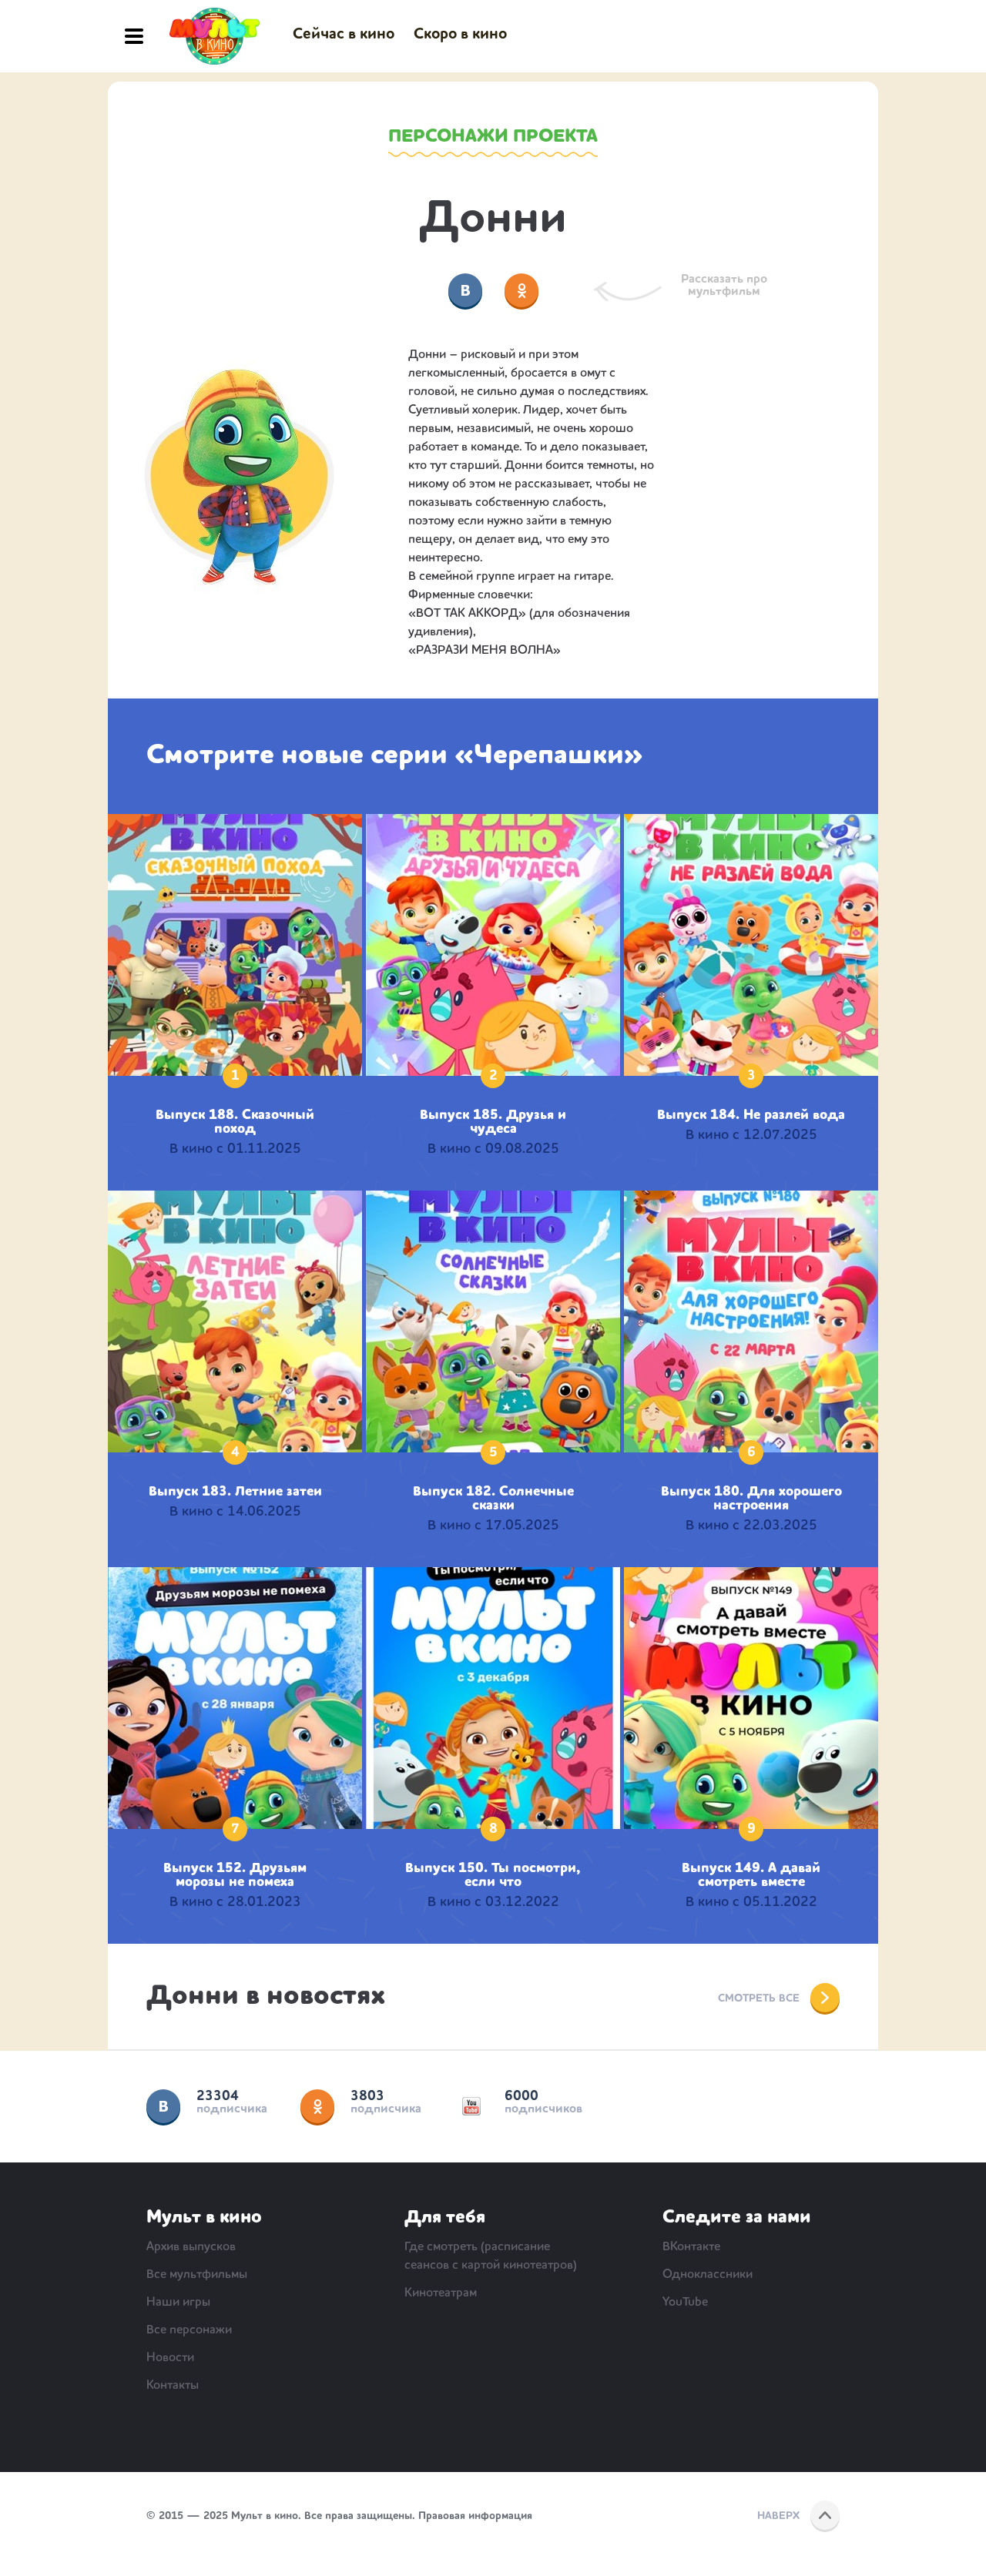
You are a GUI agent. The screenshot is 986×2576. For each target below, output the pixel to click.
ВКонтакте (163, 2106)
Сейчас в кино (344, 35)
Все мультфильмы (197, 2275)
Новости (170, 2358)
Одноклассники (317, 2106)
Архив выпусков (191, 2247)
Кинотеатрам (441, 2293)
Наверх (778, 2516)
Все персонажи (189, 2330)
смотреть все (759, 1998)
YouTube (471, 2106)
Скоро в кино (460, 35)
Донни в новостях (266, 1997)
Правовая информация (475, 2516)
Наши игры (178, 2303)
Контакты (173, 2386)
